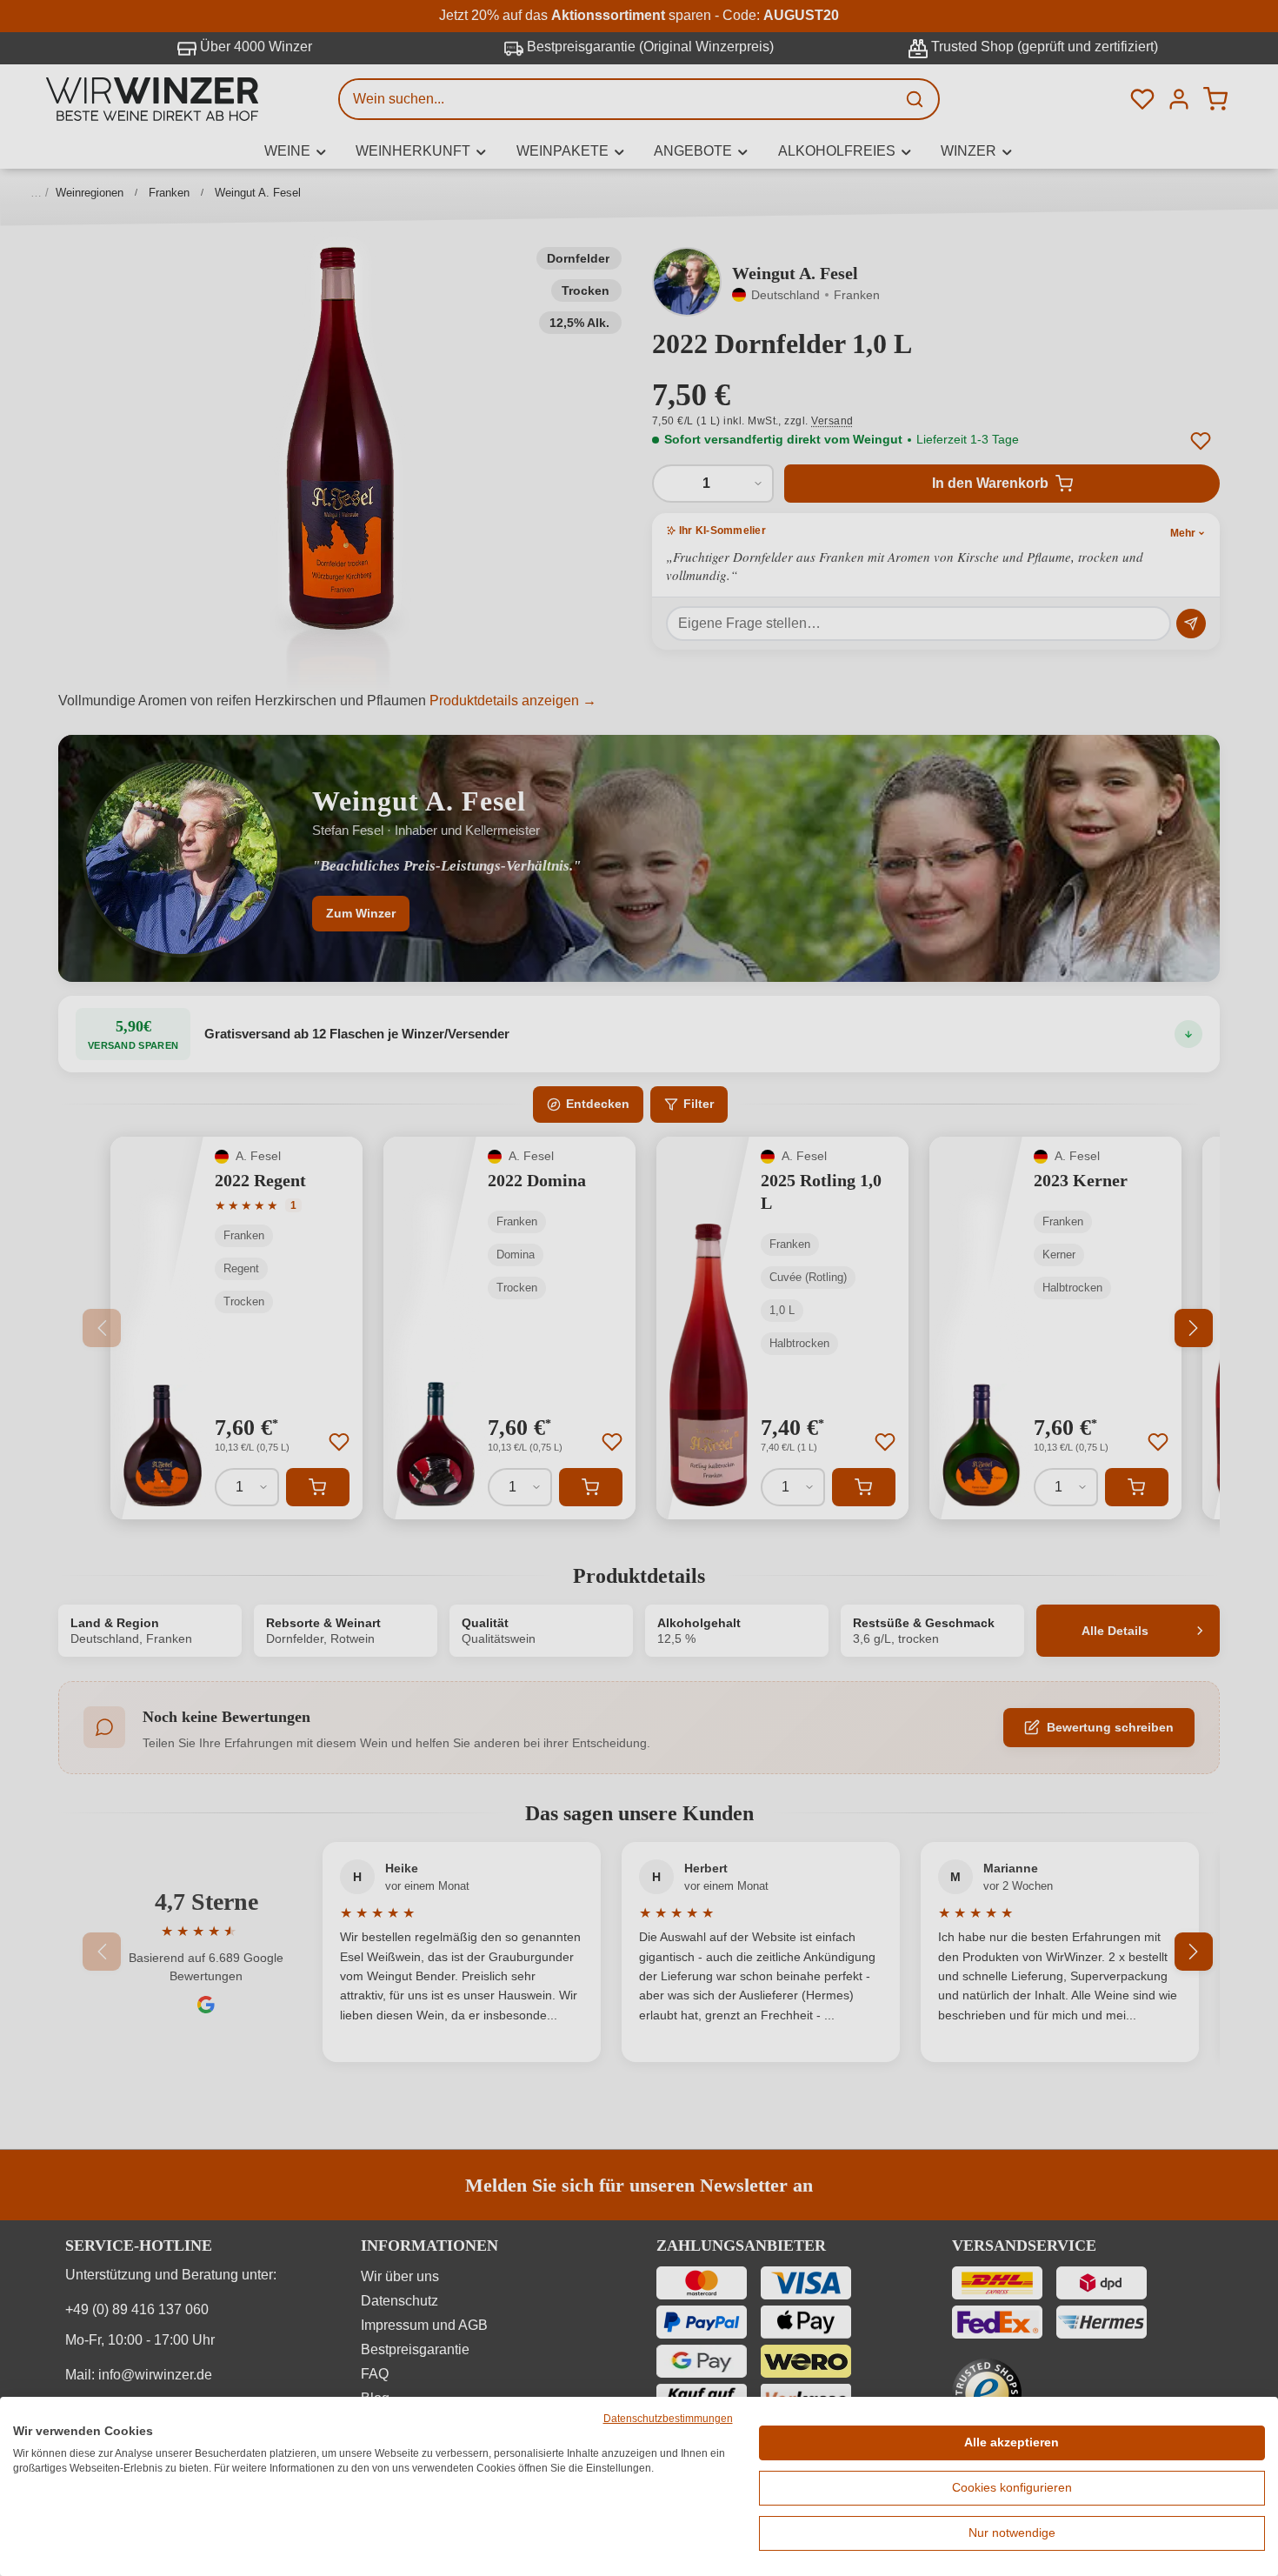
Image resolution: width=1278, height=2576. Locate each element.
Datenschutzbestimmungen (668, 2419)
